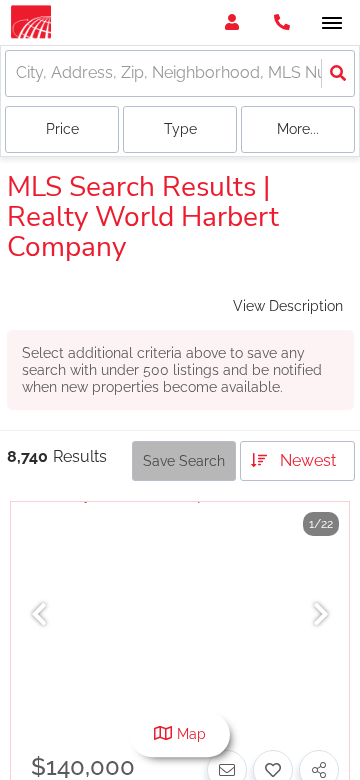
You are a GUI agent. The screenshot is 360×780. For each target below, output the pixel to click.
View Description (288, 306)
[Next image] (321, 615)
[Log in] (231, 22)
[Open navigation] (331, 23)
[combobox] (18, 73)
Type (180, 129)
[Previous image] (39, 615)
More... (298, 129)
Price (62, 129)
